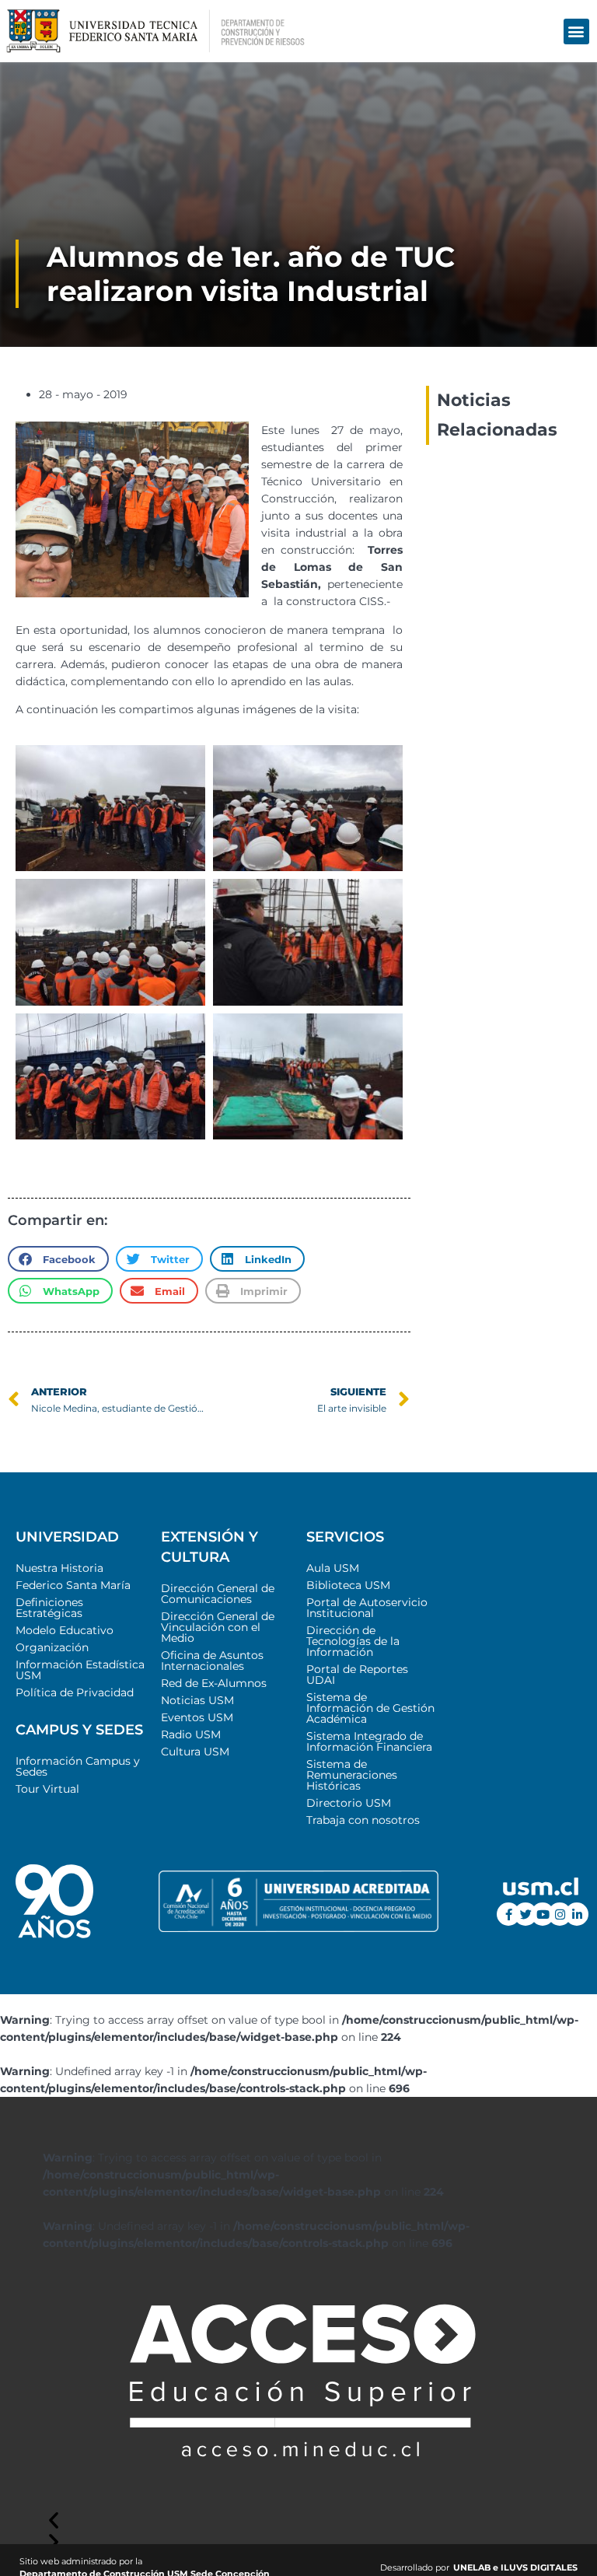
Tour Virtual (47, 1789)
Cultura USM (195, 1752)
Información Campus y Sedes (78, 1766)
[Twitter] (525, 1914)
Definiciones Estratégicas (49, 1608)
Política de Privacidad (75, 1692)
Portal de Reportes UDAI (357, 1675)
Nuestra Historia (59, 1568)
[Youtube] (543, 1914)
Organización (52, 1647)
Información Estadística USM (80, 1670)
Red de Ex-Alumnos (214, 1683)
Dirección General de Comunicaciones (218, 1594)
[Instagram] (560, 1914)
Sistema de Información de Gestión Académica (370, 1708)
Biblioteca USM (348, 1585)
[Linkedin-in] (577, 1914)
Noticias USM (197, 1700)
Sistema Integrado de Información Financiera (369, 1741)
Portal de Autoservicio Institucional (367, 1608)
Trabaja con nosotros (363, 1820)
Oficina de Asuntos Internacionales (212, 1661)
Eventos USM (197, 1717)
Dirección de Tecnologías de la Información (353, 1641)
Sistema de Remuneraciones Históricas (352, 1775)
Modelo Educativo (65, 1630)
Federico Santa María (73, 1585)
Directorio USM (349, 1803)
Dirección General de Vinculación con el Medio (218, 1627)
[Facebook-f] (508, 1914)
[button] (576, 31)
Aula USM (333, 1568)
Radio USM (191, 1734)
